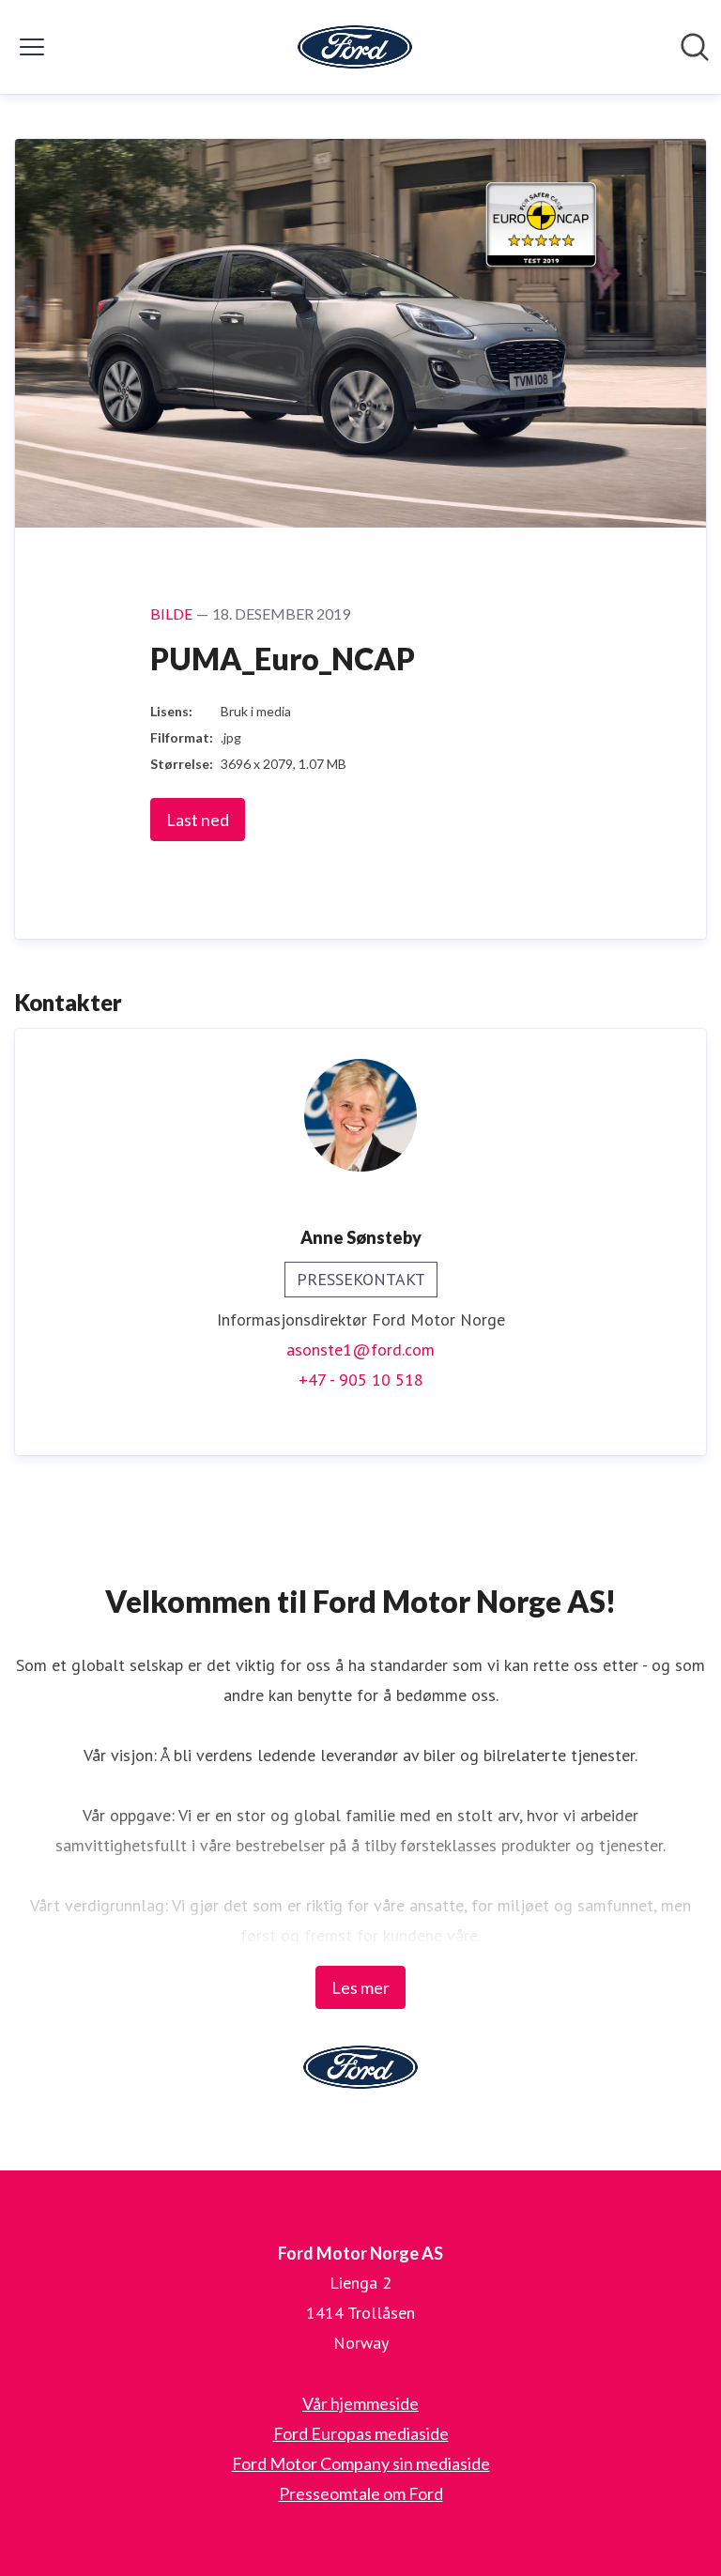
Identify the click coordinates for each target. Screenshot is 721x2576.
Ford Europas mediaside (361, 2433)
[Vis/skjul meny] (32, 47)
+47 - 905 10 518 (361, 1380)
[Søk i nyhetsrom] (695, 47)
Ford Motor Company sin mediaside (361, 2463)
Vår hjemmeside (360, 2403)
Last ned (198, 820)
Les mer (360, 1987)
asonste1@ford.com (360, 1349)
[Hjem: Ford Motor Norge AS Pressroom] (355, 47)
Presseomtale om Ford (361, 2493)
